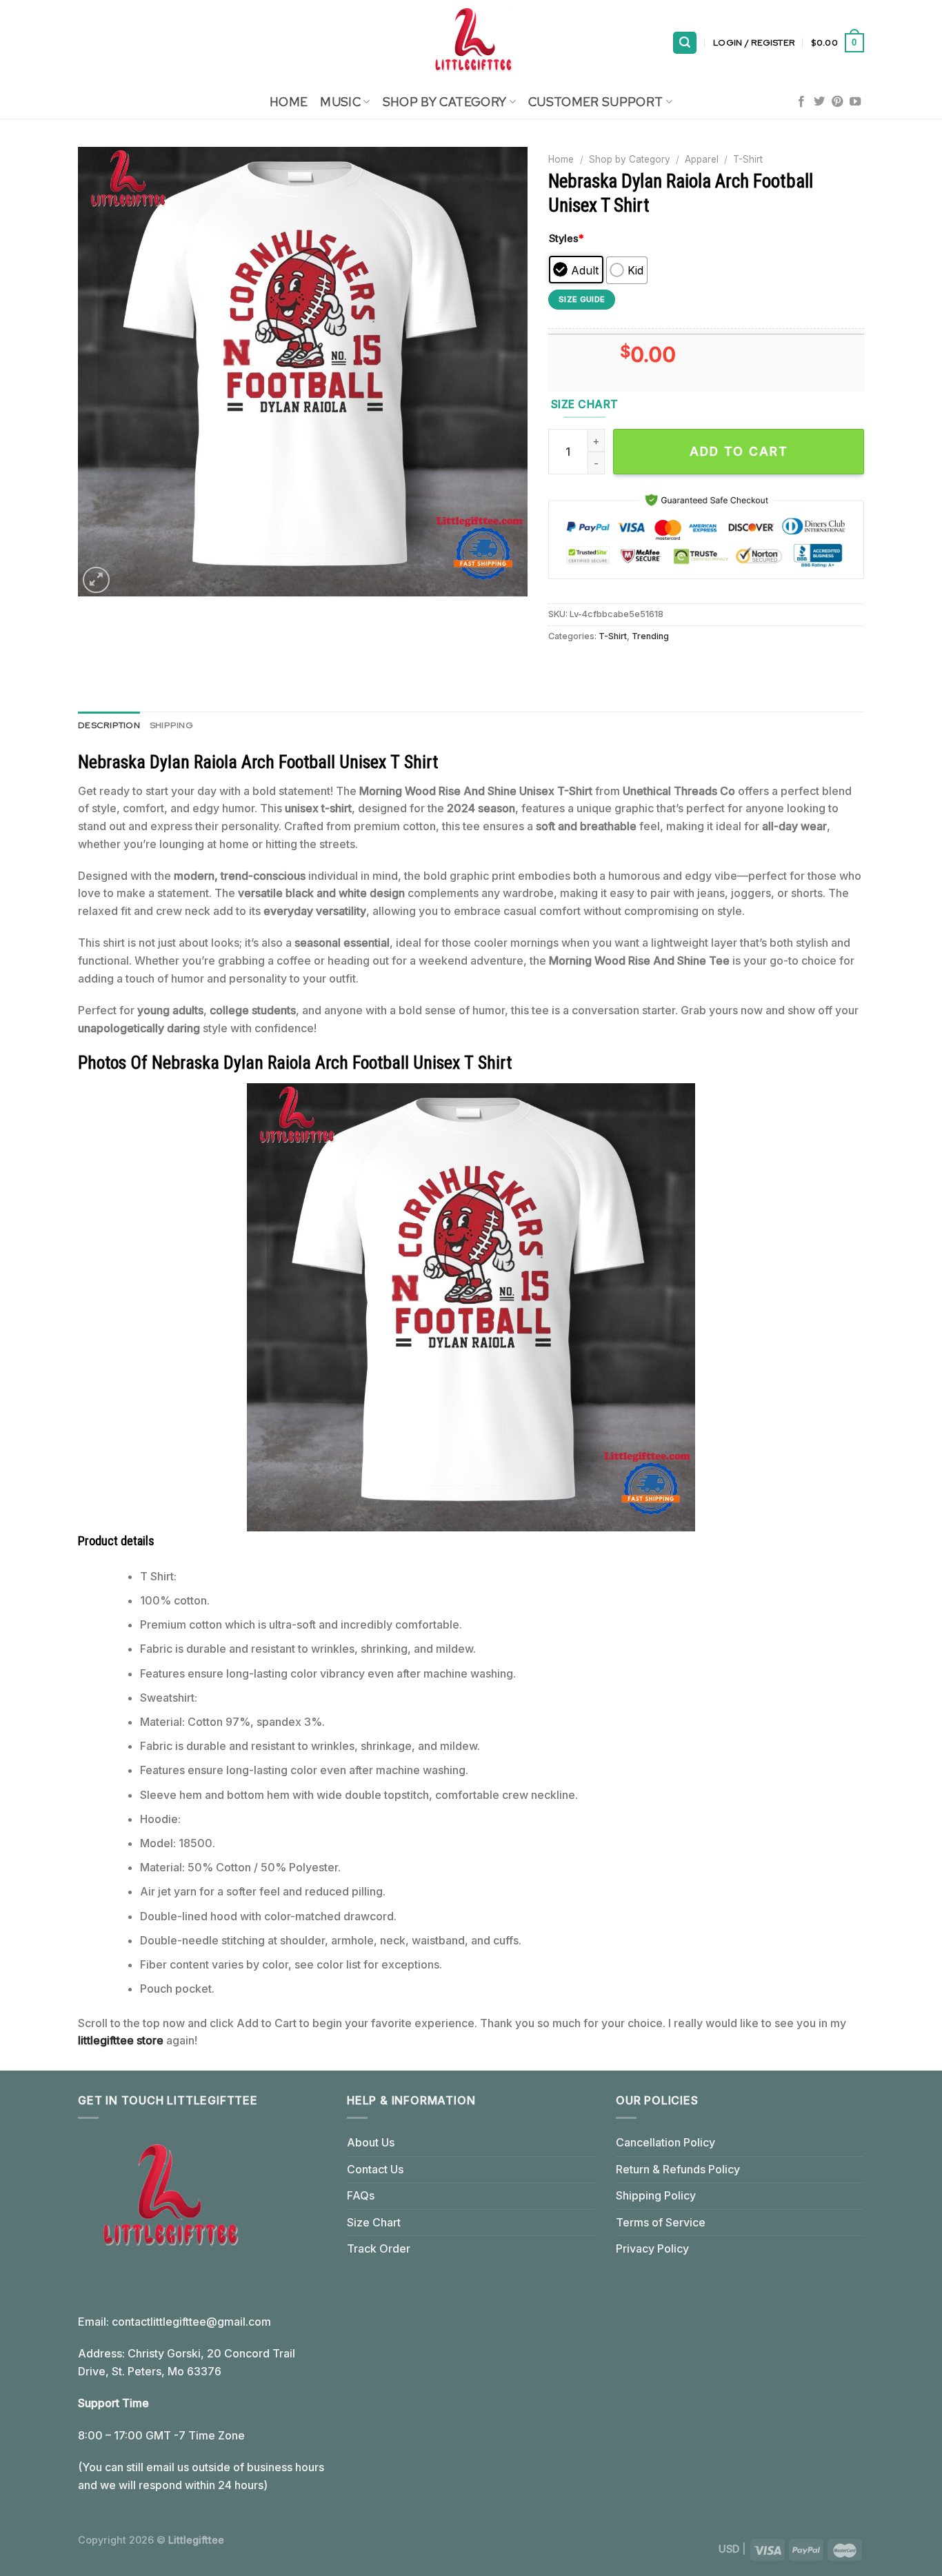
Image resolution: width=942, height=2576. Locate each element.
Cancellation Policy (665, 2142)
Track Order (379, 2248)
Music (340, 102)
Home (289, 102)
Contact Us (375, 2169)
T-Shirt (748, 159)
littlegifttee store (121, 2040)
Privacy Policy (652, 2248)
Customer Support (596, 102)
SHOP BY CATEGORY (445, 102)
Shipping (171, 725)
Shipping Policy (656, 2195)
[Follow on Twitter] (819, 102)
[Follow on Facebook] (801, 102)
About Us (371, 2142)
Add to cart (739, 451)
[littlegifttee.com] (471, 43)
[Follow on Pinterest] (837, 102)
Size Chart (374, 2222)
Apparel (702, 159)
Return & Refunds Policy (678, 2169)
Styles (567, 238)
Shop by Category (630, 159)
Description (109, 725)
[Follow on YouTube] (855, 102)
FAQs (361, 2195)
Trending (650, 636)
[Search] (685, 43)
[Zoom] (96, 580)
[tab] (109, 725)
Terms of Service (661, 2222)
